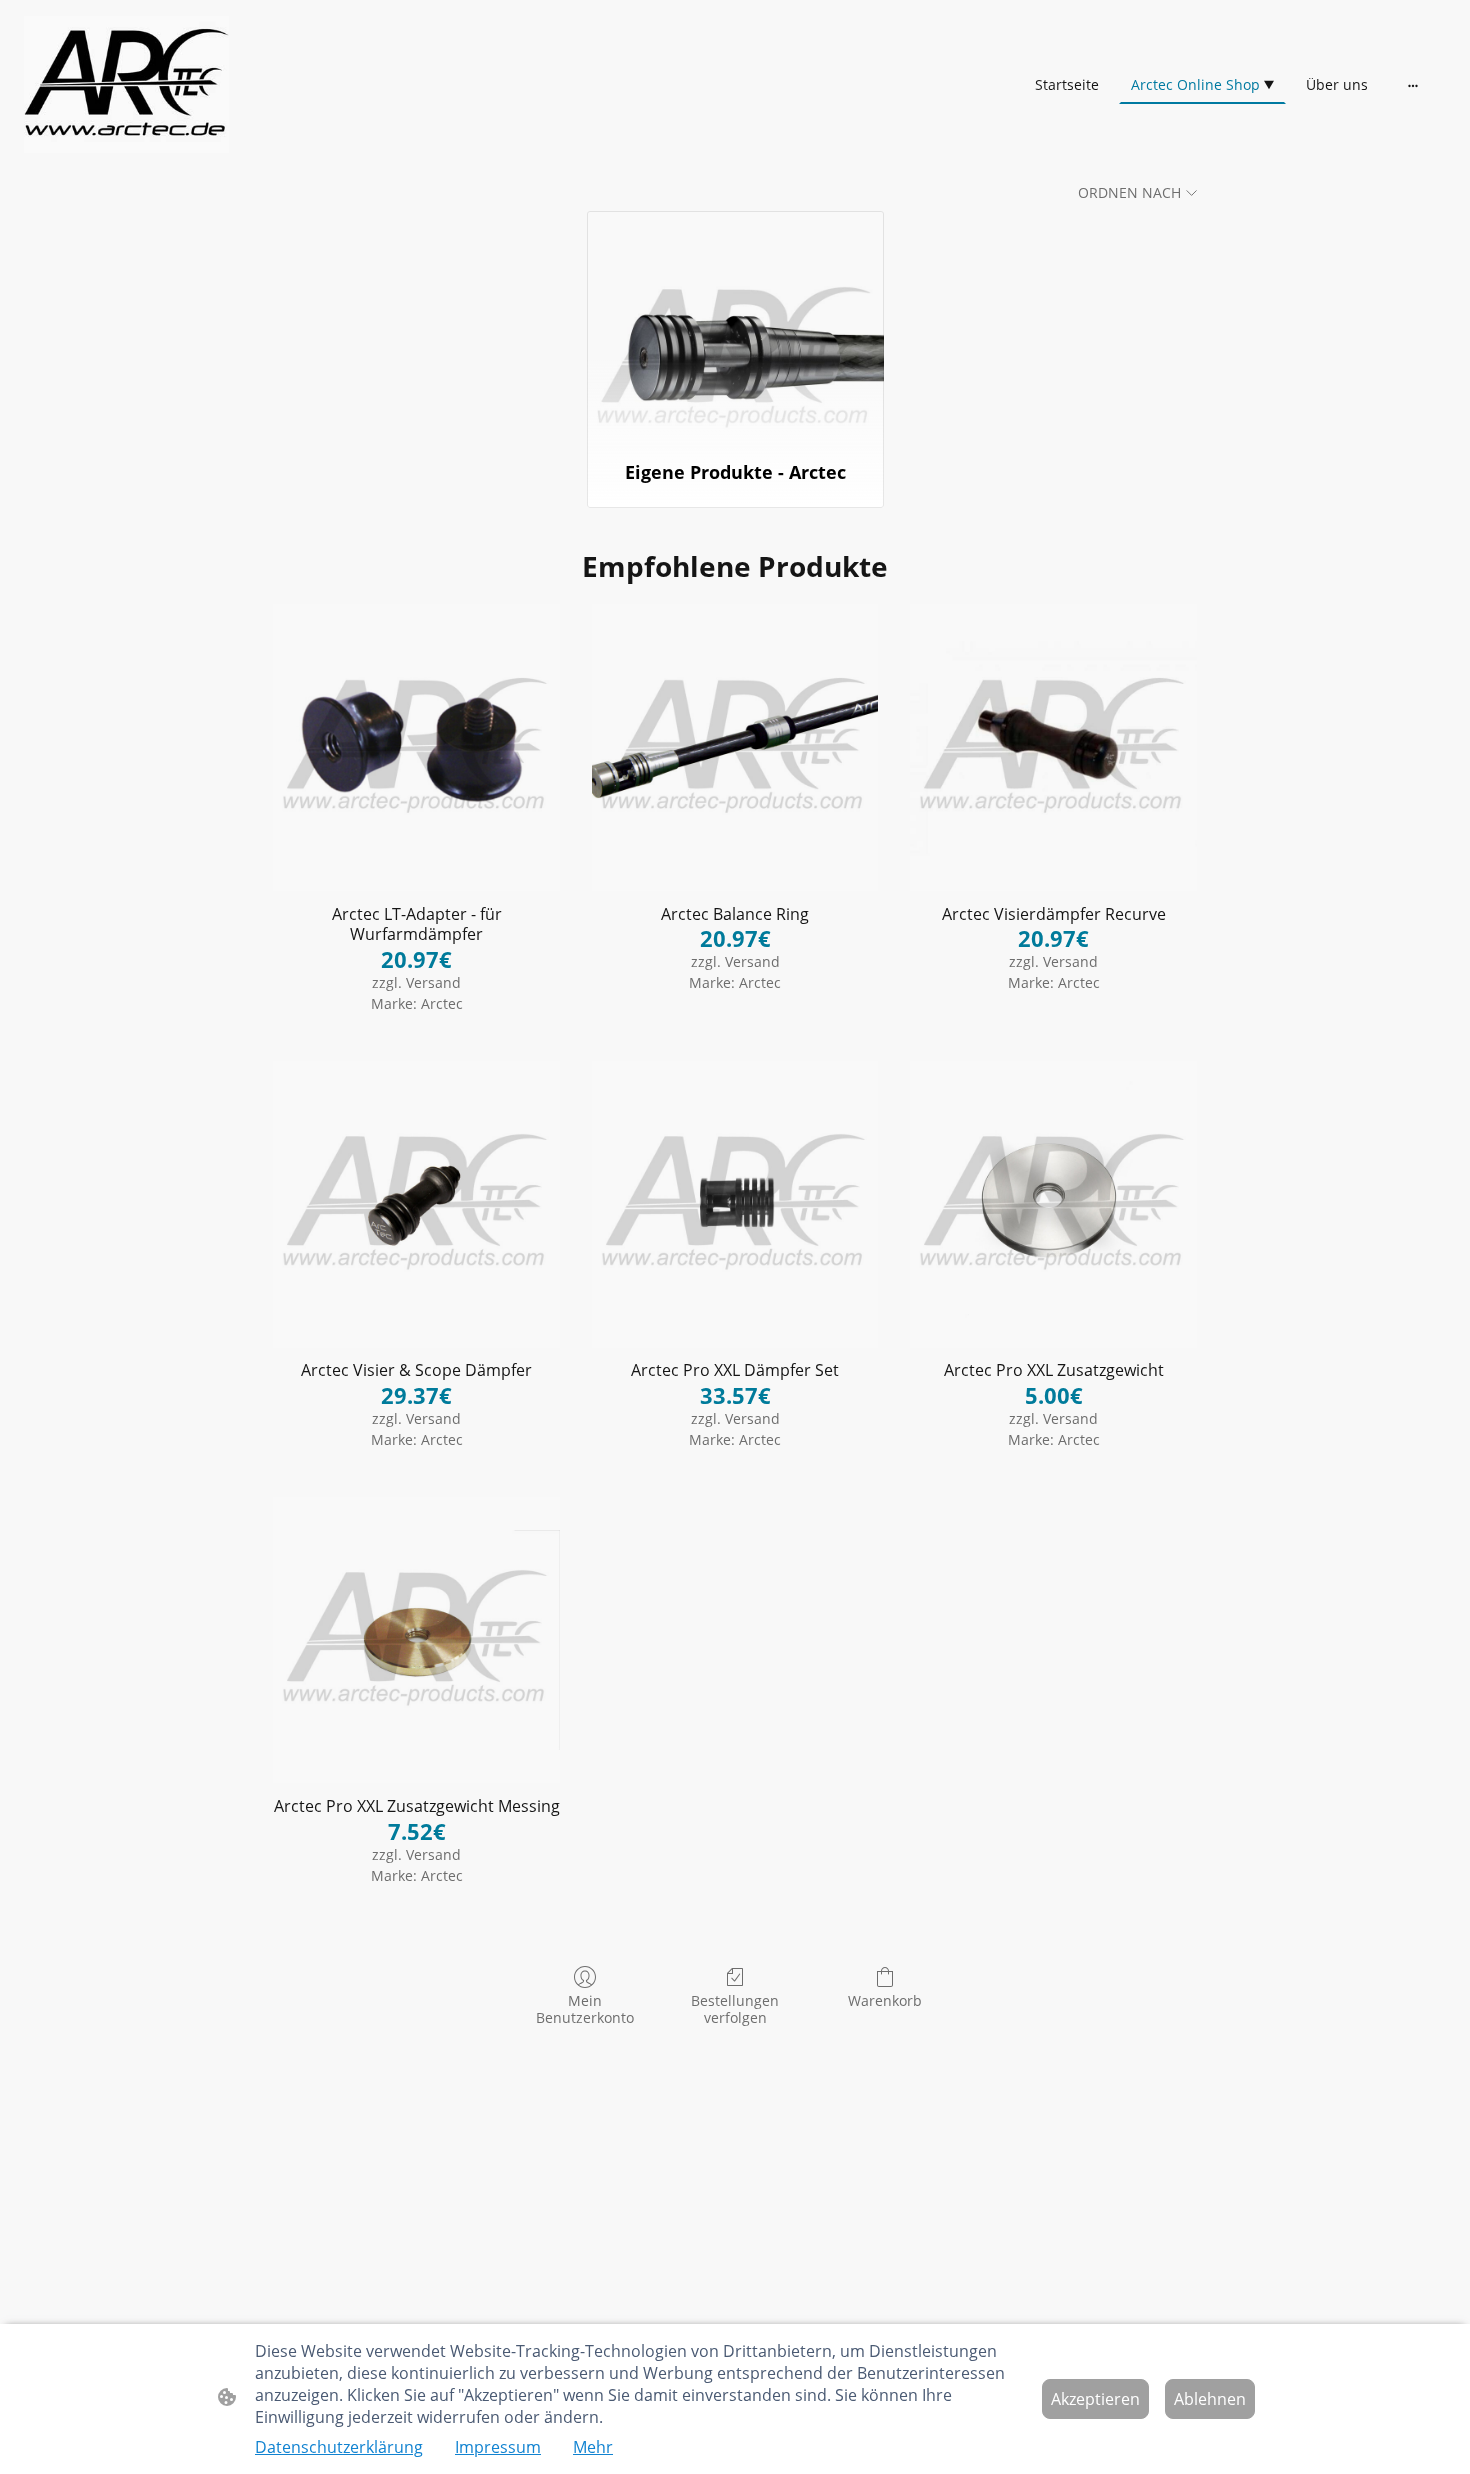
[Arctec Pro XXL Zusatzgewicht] (1053, 1204)
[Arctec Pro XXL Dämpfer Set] (735, 1204)
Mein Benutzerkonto (585, 2009)
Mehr (593, 2447)
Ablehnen (1210, 2399)
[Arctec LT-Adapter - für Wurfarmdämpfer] (416, 747)
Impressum (498, 2447)
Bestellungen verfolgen (735, 2009)
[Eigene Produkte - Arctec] (735, 327)
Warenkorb (885, 2000)
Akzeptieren (1095, 2399)
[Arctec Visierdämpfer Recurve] (1053, 747)
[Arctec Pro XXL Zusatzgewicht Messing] (416, 1640)
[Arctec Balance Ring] (735, 747)
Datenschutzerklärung (339, 2447)
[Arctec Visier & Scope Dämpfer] (416, 1204)
